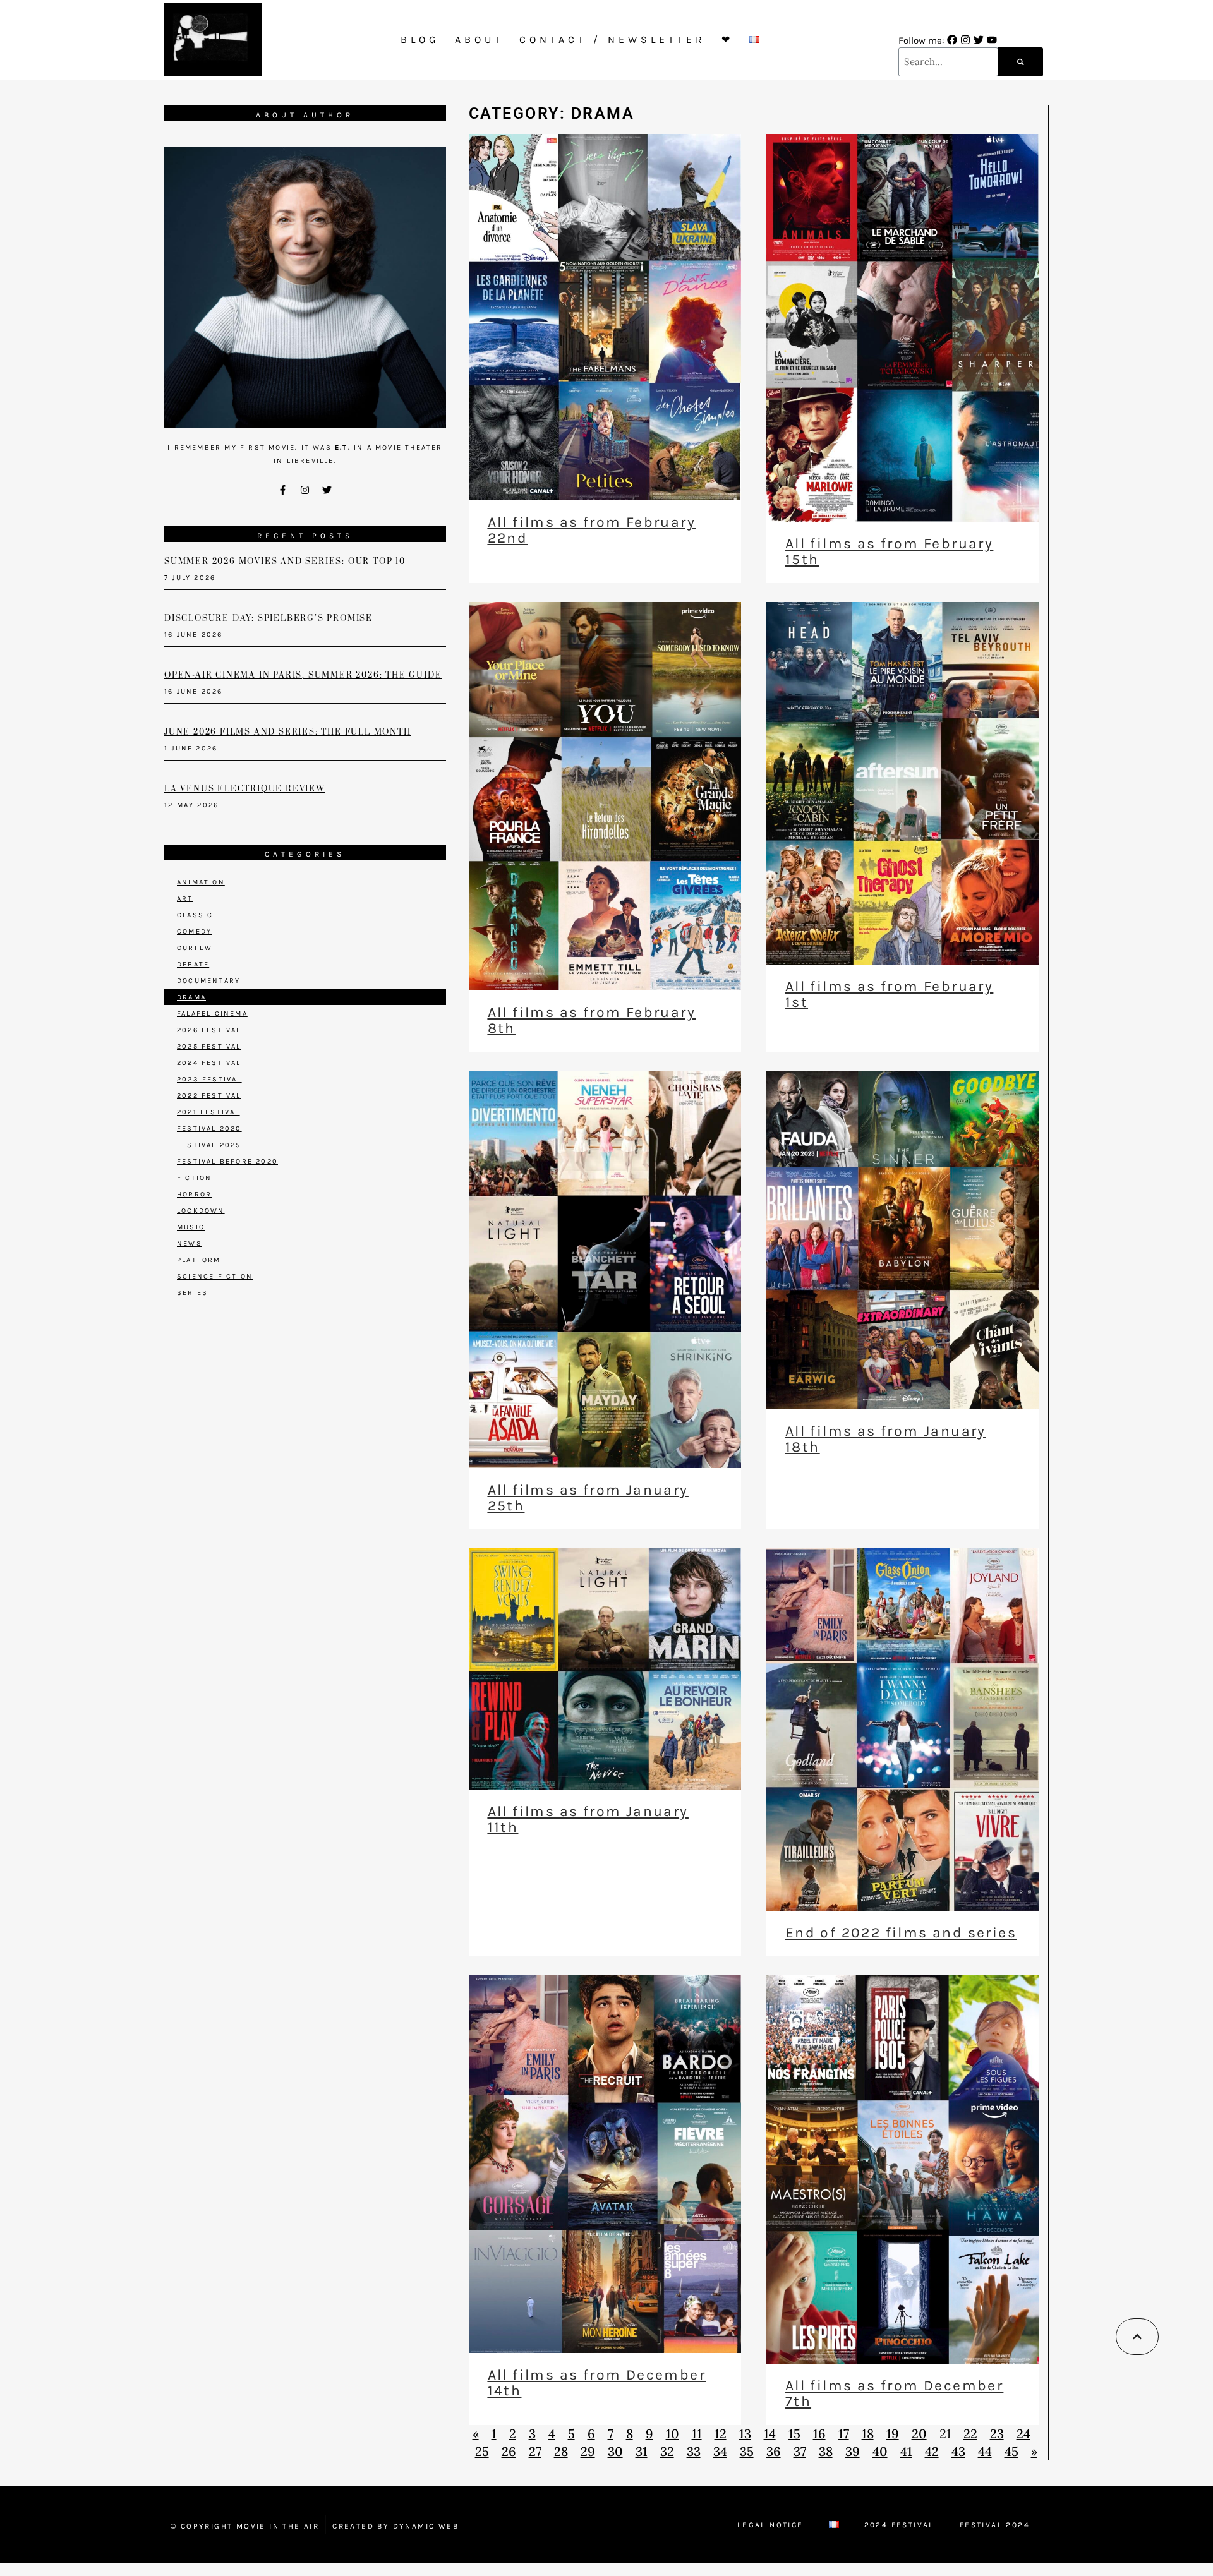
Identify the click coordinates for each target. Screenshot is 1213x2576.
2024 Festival (209, 1063)
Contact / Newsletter (613, 39)
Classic (195, 915)
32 (667, 2451)
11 (697, 2434)
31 (642, 2451)
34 (720, 2451)
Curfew (195, 948)
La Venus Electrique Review (245, 789)
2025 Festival (209, 1046)
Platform (199, 1260)
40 (880, 2451)
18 (868, 2434)
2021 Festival (208, 1112)
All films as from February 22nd (592, 530)
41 (906, 2451)
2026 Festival (209, 1030)
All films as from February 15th (889, 551)
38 (826, 2451)
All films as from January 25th (588, 1498)
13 (745, 2434)
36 (774, 2451)
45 (1011, 2451)
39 (853, 2451)
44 (985, 2451)
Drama (191, 997)
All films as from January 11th (588, 1819)
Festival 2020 (209, 1129)
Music (191, 1227)
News (190, 1243)
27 (535, 2451)
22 (970, 2434)
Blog (420, 39)
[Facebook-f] (283, 490)
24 (1023, 2434)
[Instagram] (965, 40)
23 (997, 2434)
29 (588, 2451)
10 (673, 2434)
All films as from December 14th (597, 2383)
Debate (193, 964)
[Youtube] (992, 40)
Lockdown (201, 1211)
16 (819, 2434)
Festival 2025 (209, 1145)
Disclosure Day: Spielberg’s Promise (269, 618)
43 (958, 2451)
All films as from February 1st (889, 994)
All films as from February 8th (592, 1020)
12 (721, 2434)
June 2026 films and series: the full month (288, 732)
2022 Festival (209, 1096)
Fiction (194, 1178)
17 (844, 2434)
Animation (201, 882)
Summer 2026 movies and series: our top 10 (285, 562)
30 (615, 2451)
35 (747, 2451)
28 (561, 2451)
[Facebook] (952, 40)
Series (192, 1293)
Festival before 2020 (227, 1161)
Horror (194, 1194)
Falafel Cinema (212, 1014)
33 (694, 2451)
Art (185, 899)
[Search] (1021, 62)
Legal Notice (770, 2525)
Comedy (194, 931)
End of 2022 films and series (901, 1933)
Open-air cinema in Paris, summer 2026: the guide (303, 675)
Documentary (208, 981)
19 (893, 2434)
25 (482, 2451)
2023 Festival (209, 1079)
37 (800, 2451)
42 (932, 2451)
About (479, 39)
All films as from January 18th (886, 1439)
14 (770, 2434)
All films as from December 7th (894, 2393)
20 (919, 2434)
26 (509, 2451)
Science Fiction (215, 1276)
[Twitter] (979, 40)
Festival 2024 (995, 2525)
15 (794, 2434)
